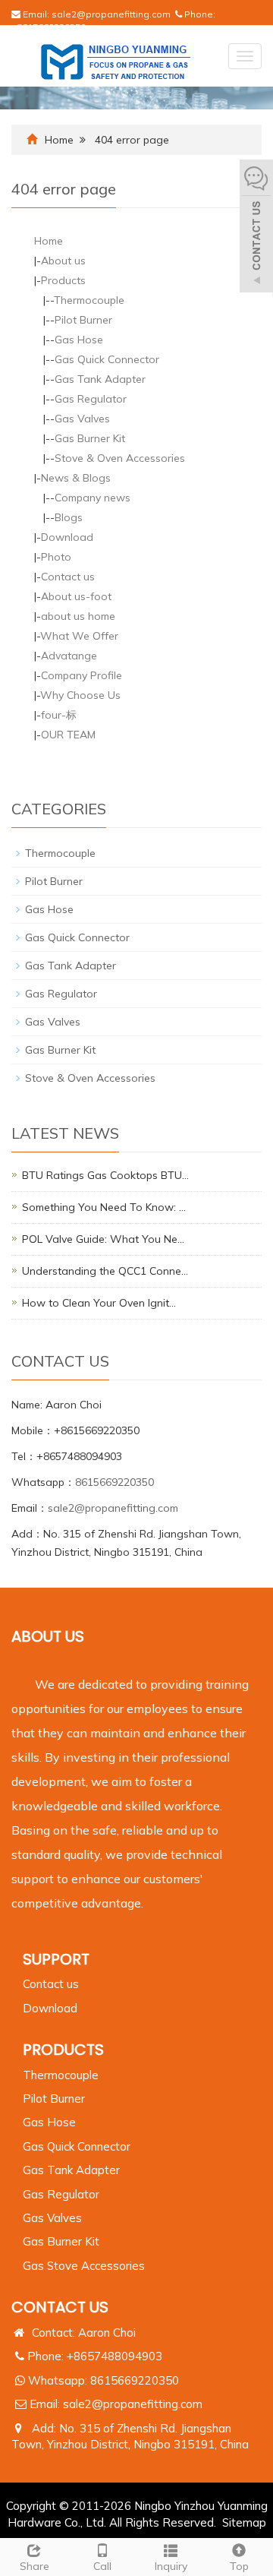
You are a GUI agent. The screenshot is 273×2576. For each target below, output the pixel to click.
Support (56, 1959)
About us (63, 261)
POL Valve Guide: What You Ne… (103, 1239)
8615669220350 (115, 1482)
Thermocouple (89, 300)
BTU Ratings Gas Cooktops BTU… (105, 1175)
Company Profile (82, 675)
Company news (93, 498)
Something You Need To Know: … (104, 1207)
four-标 (59, 715)
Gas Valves (82, 419)
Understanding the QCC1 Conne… (105, 1271)
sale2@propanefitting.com (111, 14)
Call (102, 2566)
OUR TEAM (68, 735)
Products (63, 280)
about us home (78, 616)
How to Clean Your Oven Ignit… (99, 1303)
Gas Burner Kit (90, 438)
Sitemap (244, 2522)
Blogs (69, 517)
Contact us (68, 577)
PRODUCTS (63, 2050)
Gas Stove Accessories (84, 2266)
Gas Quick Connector (107, 359)
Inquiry (171, 2566)
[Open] (256, 228)
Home (59, 140)
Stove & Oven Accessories (120, 458)
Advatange (69, 656)
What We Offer (79, 636)
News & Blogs (76, 478)
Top (239, 2566)
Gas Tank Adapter (100, 379)
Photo (56, 557)
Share (35, 2566)
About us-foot (76, 596)
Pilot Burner (83, 320)
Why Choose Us (80, 695)
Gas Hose (79, 340)
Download (67, 537)
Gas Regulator (91, 399)
